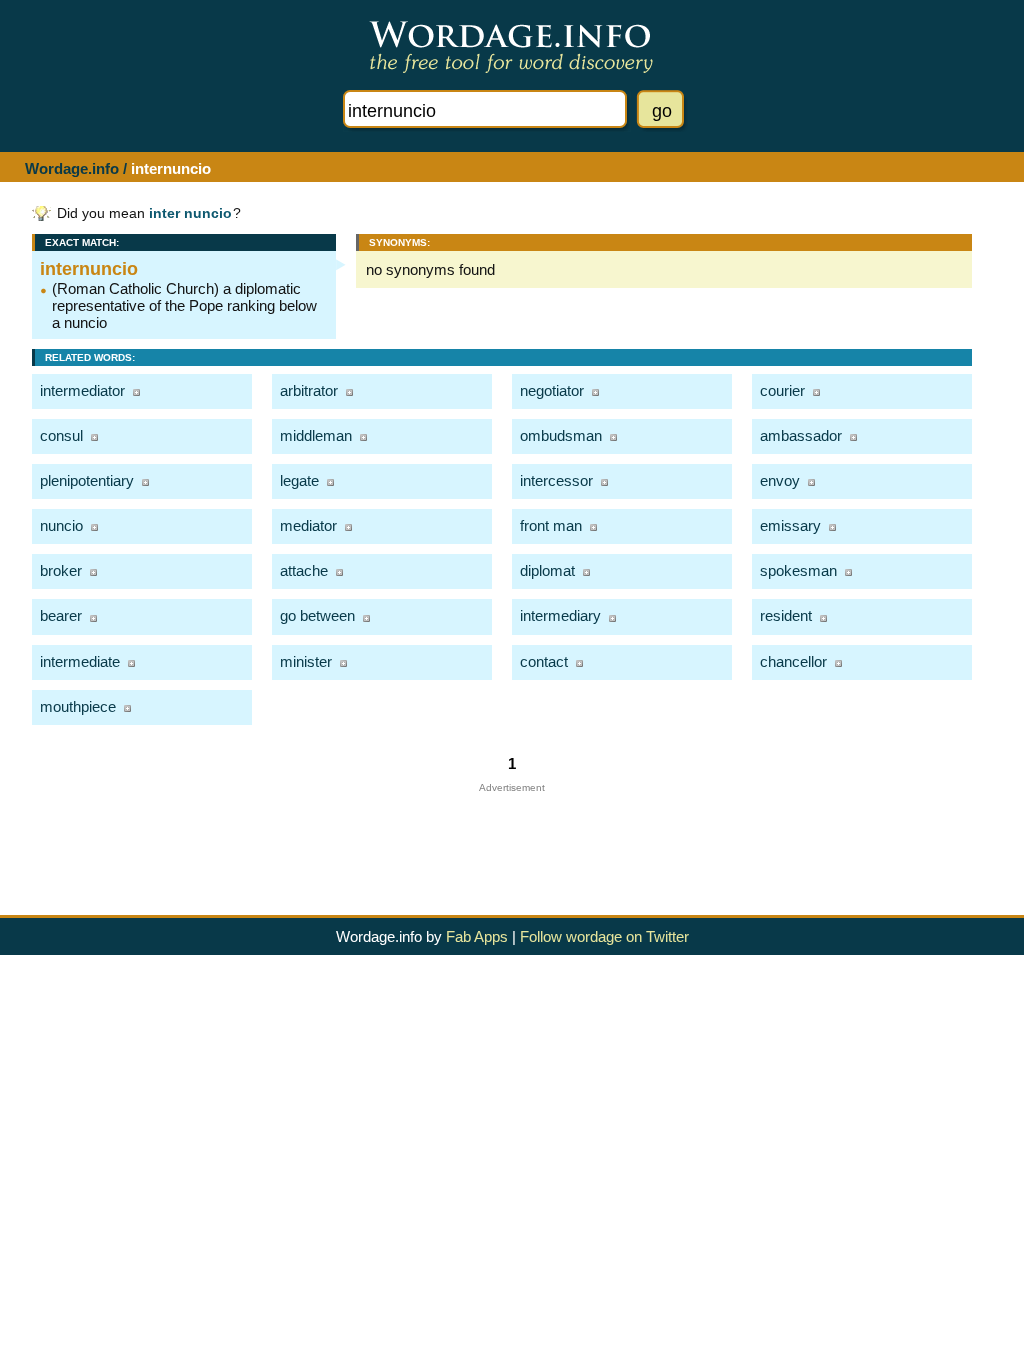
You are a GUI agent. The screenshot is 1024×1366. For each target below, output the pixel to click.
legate (299, 480)
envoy (780, 480)
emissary (790, 525)
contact (544, 661)
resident (786, 615)
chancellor (793, 661)
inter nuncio (190, 213)
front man (551, 525)
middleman (316, 435)
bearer (61, 615)
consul (61, 435)
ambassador (801, 435)
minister (306, 661)
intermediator (82, 390)
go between (317, 615)
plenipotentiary (87, 480)
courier (782, 390)
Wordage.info (72, 168)
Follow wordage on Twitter (604, 936)
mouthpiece (78, 706)
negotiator (552, 390)
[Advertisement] (512, 838)
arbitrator (309, 390)
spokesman (798, 570)
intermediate (80, 661)
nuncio (61, 525)
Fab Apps (477, 936)
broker (61, 570)
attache (304, 570)
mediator (308, 525)
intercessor (556, 480)
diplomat (547, 570)
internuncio (89, 269)
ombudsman (561, 435)
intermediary (560, 615)
